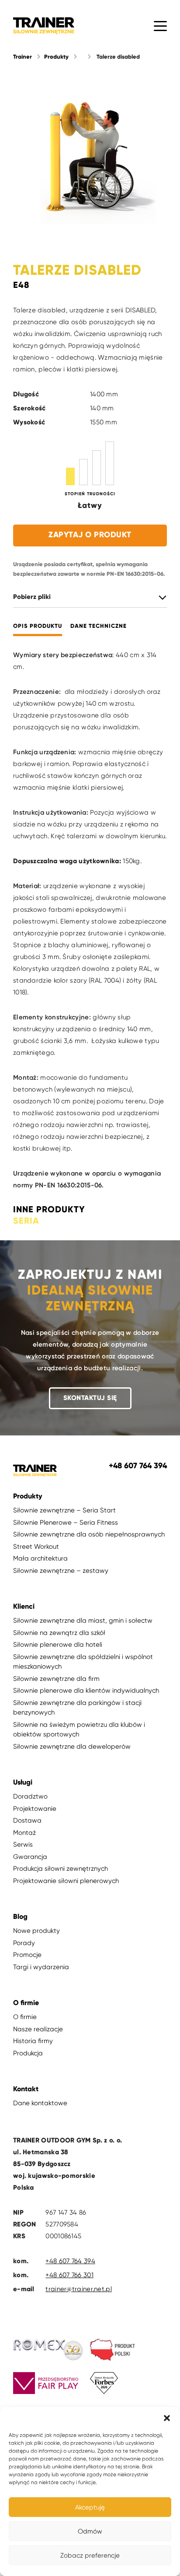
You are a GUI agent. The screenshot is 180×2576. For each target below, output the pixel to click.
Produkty (56, 57)
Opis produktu (38, 626)
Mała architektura (40, 1558)
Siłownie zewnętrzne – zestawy (61, 1571)
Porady (24, 1943)
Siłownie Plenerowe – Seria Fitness (66, 1522)
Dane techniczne (99, 626)
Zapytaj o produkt (90, 535)
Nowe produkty (36, 1931)
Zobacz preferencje (90, 2555)
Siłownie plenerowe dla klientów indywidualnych (86, 1690)
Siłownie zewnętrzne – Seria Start (64, 1510)
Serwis (23, 1844)
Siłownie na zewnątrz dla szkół (59, 1633)
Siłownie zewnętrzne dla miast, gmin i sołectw (83, 1620)
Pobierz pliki (32, 597)
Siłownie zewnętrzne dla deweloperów (72, 1746)
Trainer (22, 57)
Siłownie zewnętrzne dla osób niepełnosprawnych (89, 1534)
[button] (167, 2418)
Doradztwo (30, 1796)
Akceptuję (90, 2507)
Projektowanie (35, 1809)
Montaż (24, 1833)
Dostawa (27, 1820)
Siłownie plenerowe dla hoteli (58, 1645)
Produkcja (28, 2053)
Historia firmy (33, 2041)
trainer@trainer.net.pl (79, 2289)
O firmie (25, 2017)
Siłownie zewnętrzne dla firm (56, 1679)
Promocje (27, 1955)
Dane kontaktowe (40, 2103)
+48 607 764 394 (70, 2261)
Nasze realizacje (38, 2029)
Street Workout (36, 1547)
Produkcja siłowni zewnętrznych (61, 1869)
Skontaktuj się (90, 1398)
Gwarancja (30, 1857)
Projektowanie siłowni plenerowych (66, 1881)
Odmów (90, 2531)
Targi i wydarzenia (41, 1967)
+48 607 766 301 (69, 2275)
